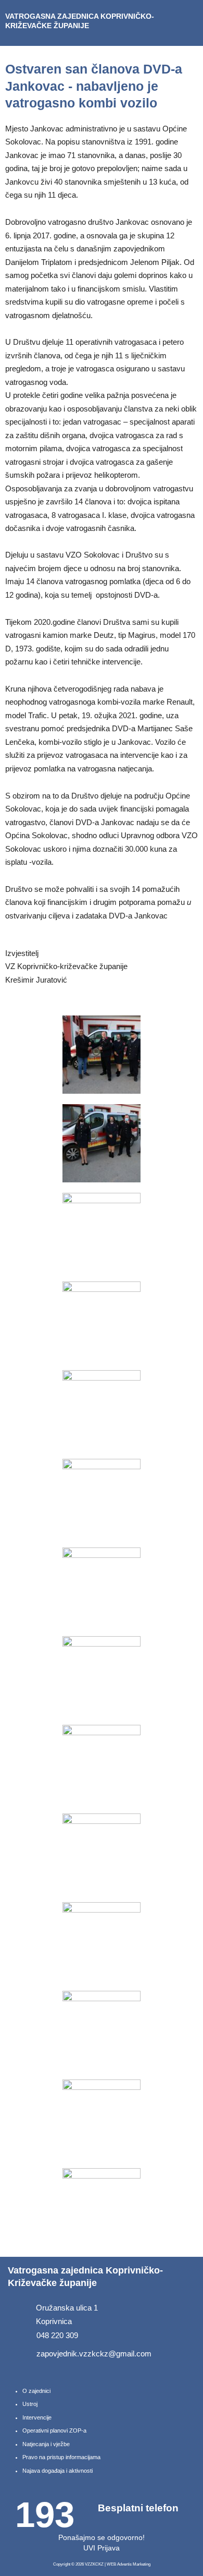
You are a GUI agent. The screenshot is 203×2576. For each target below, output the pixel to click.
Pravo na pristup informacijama (61, 2457)
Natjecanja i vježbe (46, 2444)
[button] (189, 23)
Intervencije (37, 2417)
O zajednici (36, 2391)
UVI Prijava (102, 2548)
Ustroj (30, 2404)
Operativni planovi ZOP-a (54, 2430)
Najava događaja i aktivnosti (58, 2471)
